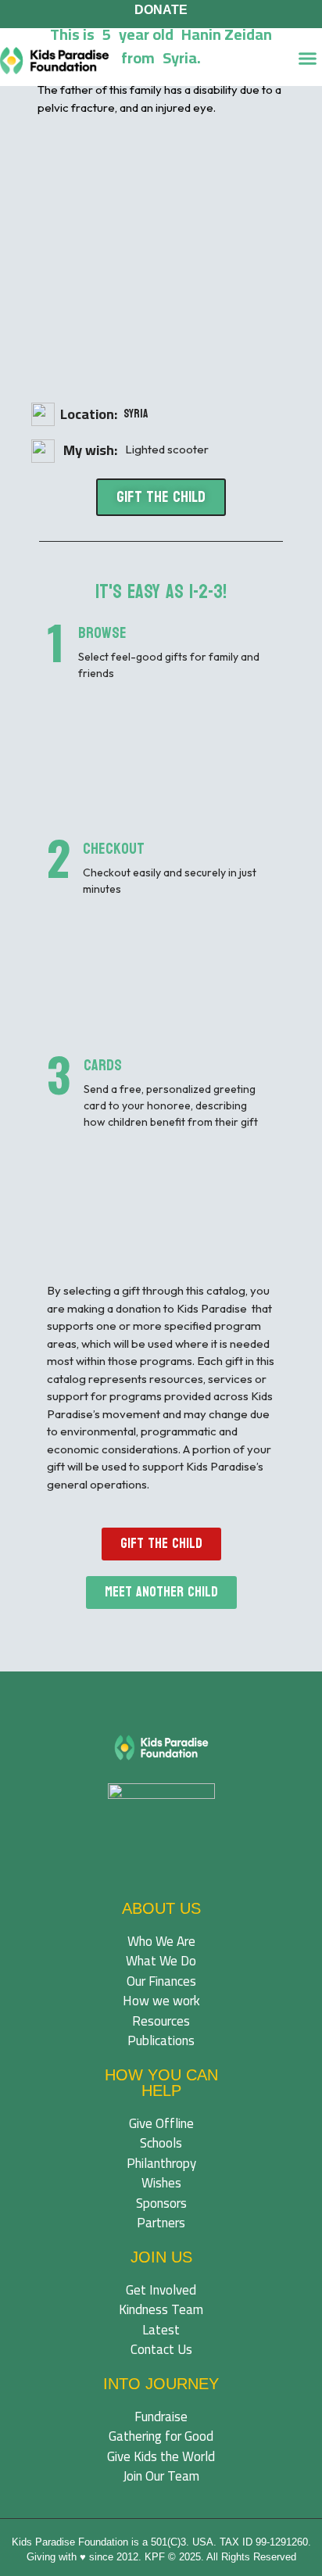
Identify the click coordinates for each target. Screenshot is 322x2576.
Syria (136, 414)
